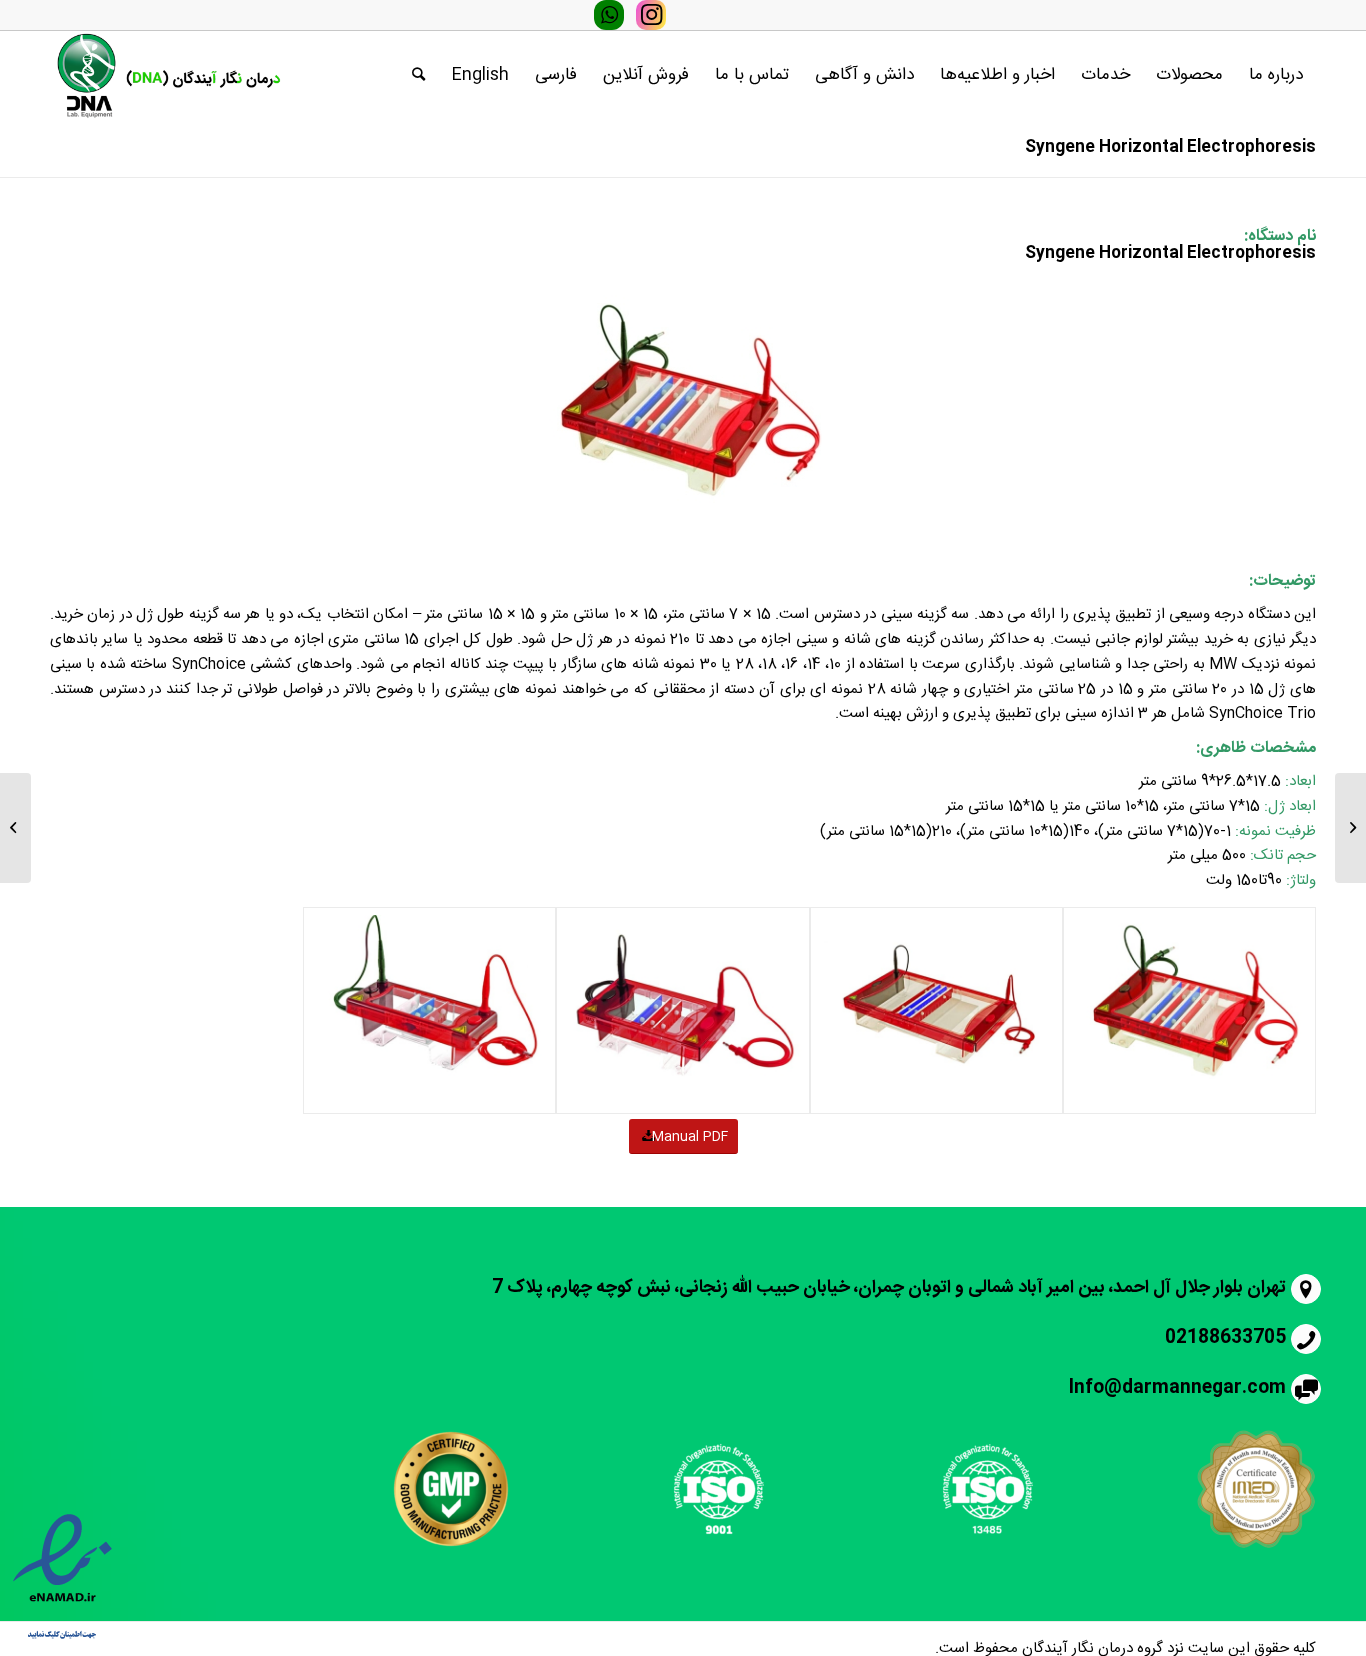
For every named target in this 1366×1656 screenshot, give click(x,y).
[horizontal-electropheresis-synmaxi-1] (936, 1011)
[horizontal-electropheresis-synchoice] (1189, 1011)
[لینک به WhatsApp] (609, 15)
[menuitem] (1276, 75)
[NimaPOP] (1350, 828)
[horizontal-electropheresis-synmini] (429, 1011)
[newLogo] (166, 75)
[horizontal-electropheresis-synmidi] (682, 1011)
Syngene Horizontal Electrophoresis (1170, 147)
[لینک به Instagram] (651, 15)
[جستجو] (418, 75)
